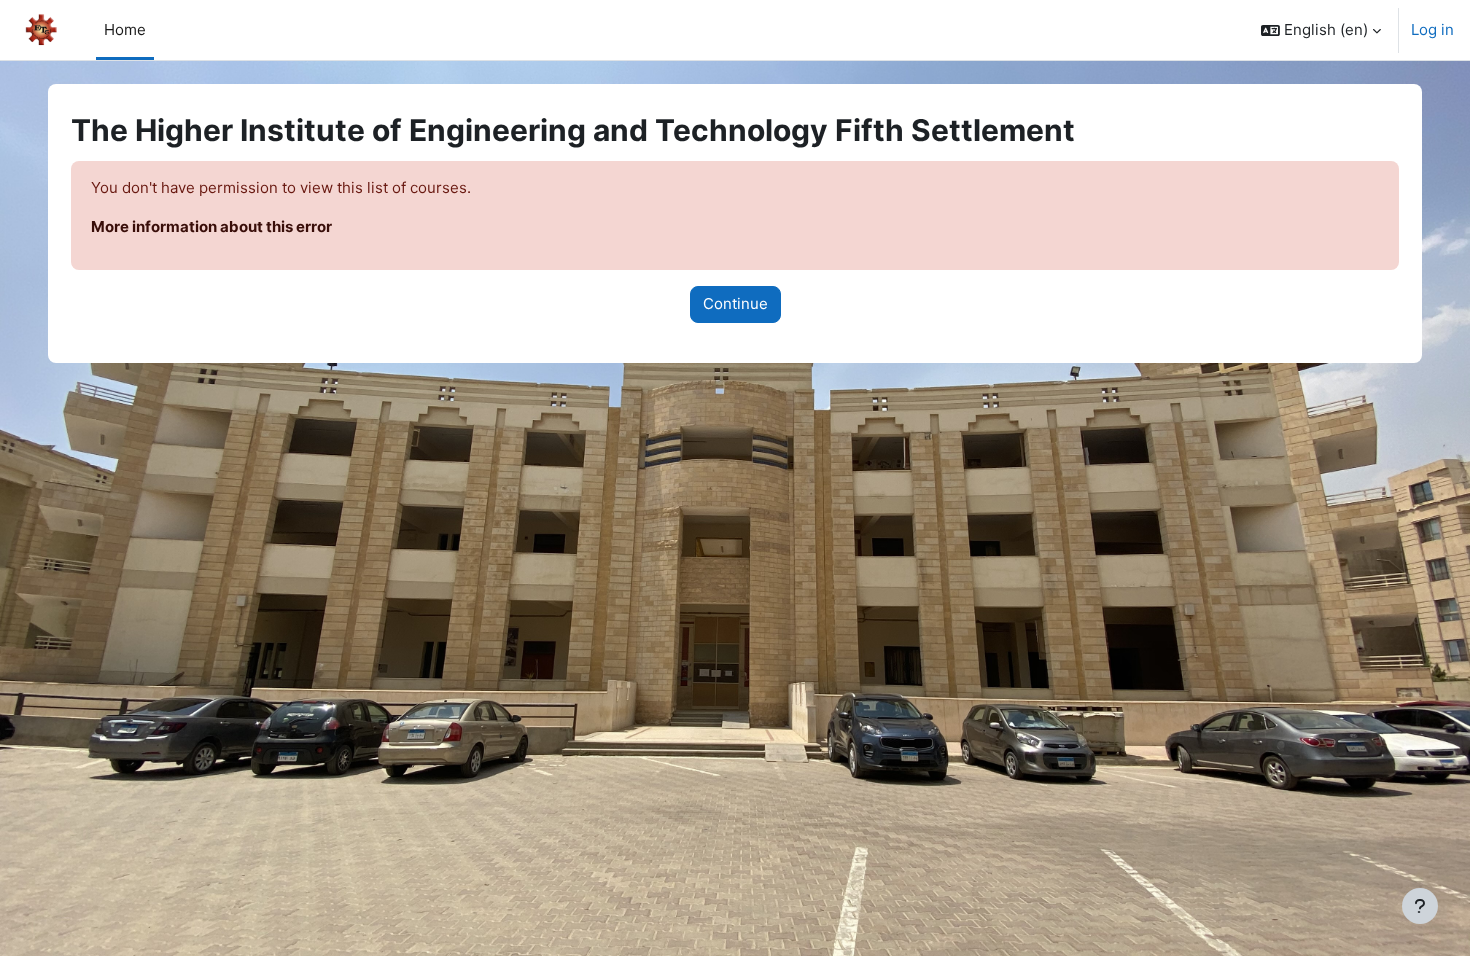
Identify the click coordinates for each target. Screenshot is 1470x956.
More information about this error (211, 226)
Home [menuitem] (125, 29)
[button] (1321, 30)
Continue (735, 303)
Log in (1432, 29)
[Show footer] (1420, 906)
